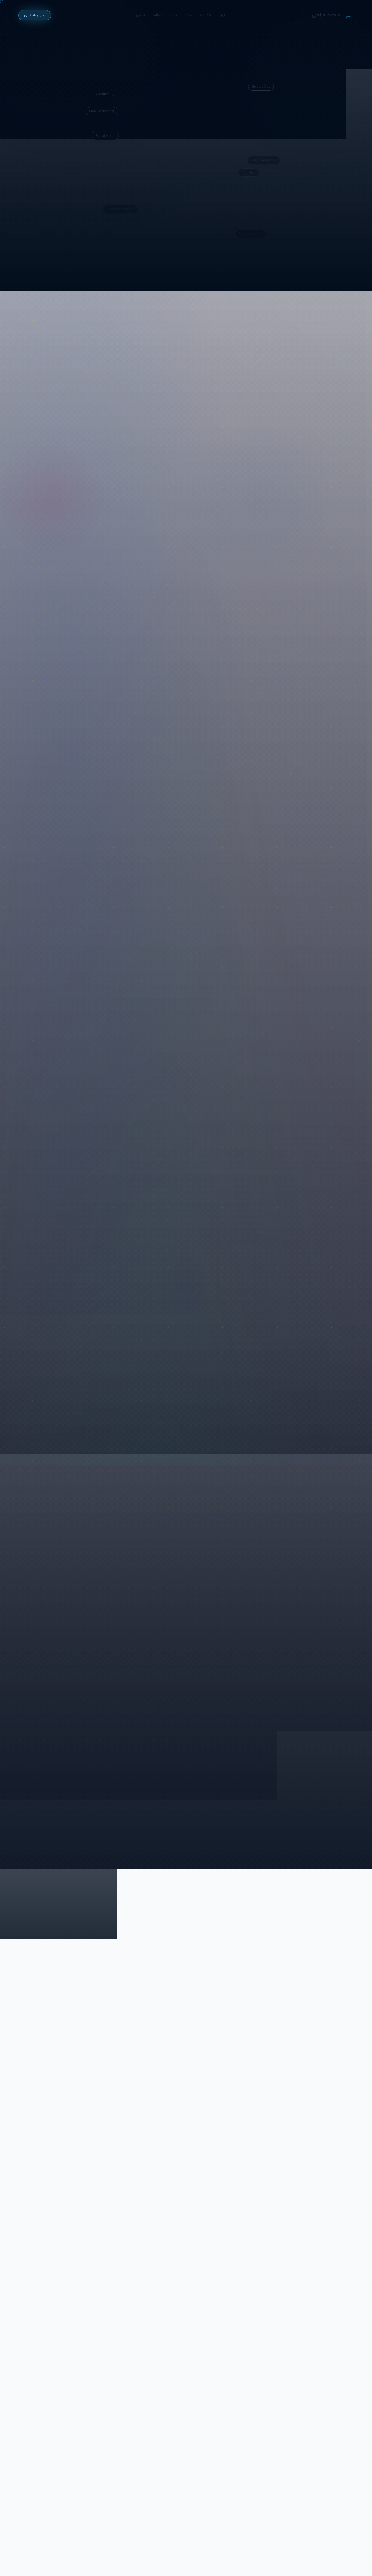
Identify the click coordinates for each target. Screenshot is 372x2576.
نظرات (173, 15)
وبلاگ (189, 15)
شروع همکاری (35, 15)
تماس (141, 15)
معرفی (222, 15)
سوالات (157, 15)
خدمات (205, 15)
